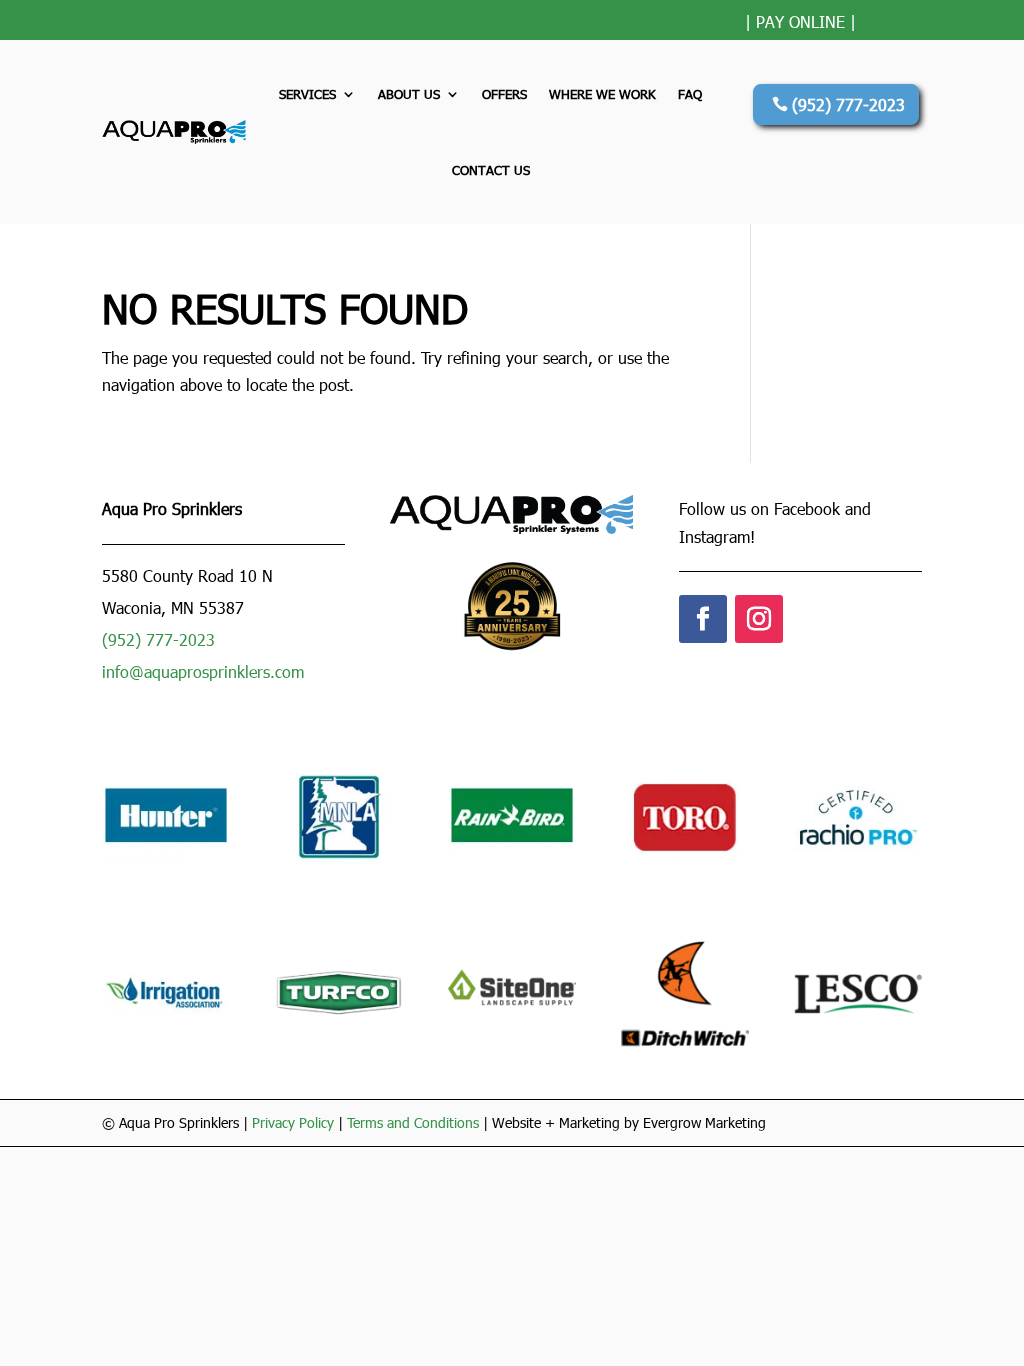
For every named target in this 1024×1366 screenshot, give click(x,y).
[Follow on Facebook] (703, 619)
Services (307, 94)
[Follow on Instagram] (759, 619)
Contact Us (491, 170)
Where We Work (602, 94)
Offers (504, 94)
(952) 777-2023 (848, 104)
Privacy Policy (293, 1122)
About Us (409, 94)
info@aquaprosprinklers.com (203, 671)
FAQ (690, 94)
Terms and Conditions (413, 1122)
